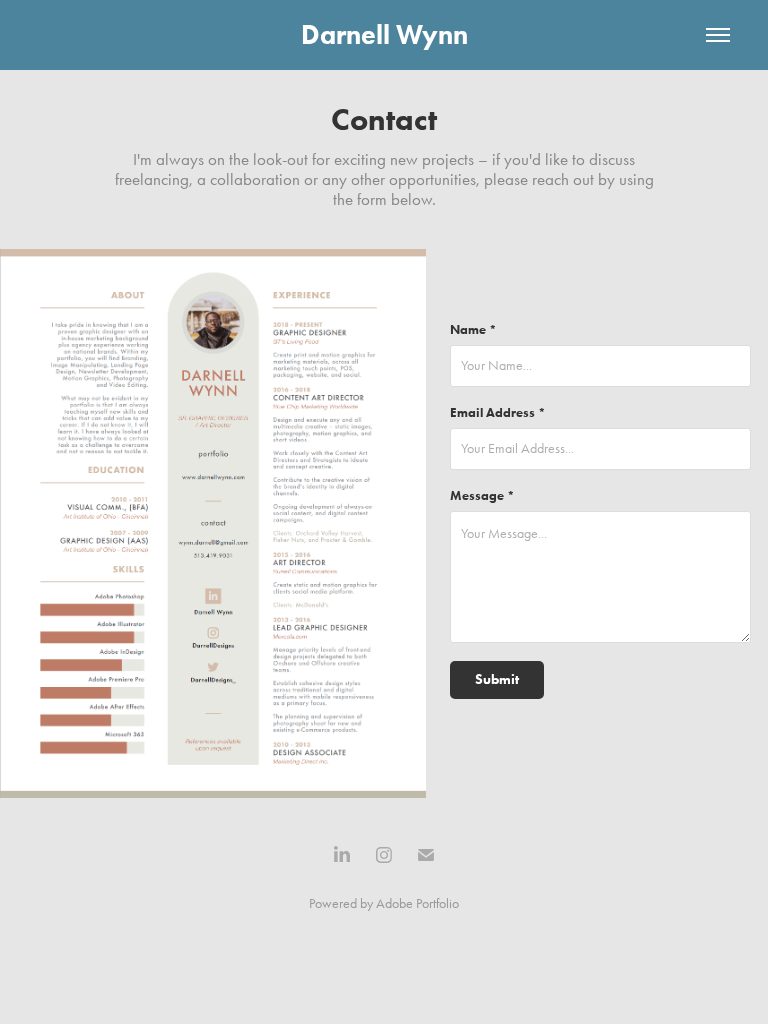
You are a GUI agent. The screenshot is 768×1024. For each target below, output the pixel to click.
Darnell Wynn (384, 34)
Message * (482, 495)
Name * (473, 329)
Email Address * (498, 412)
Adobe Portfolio (417, 903)
